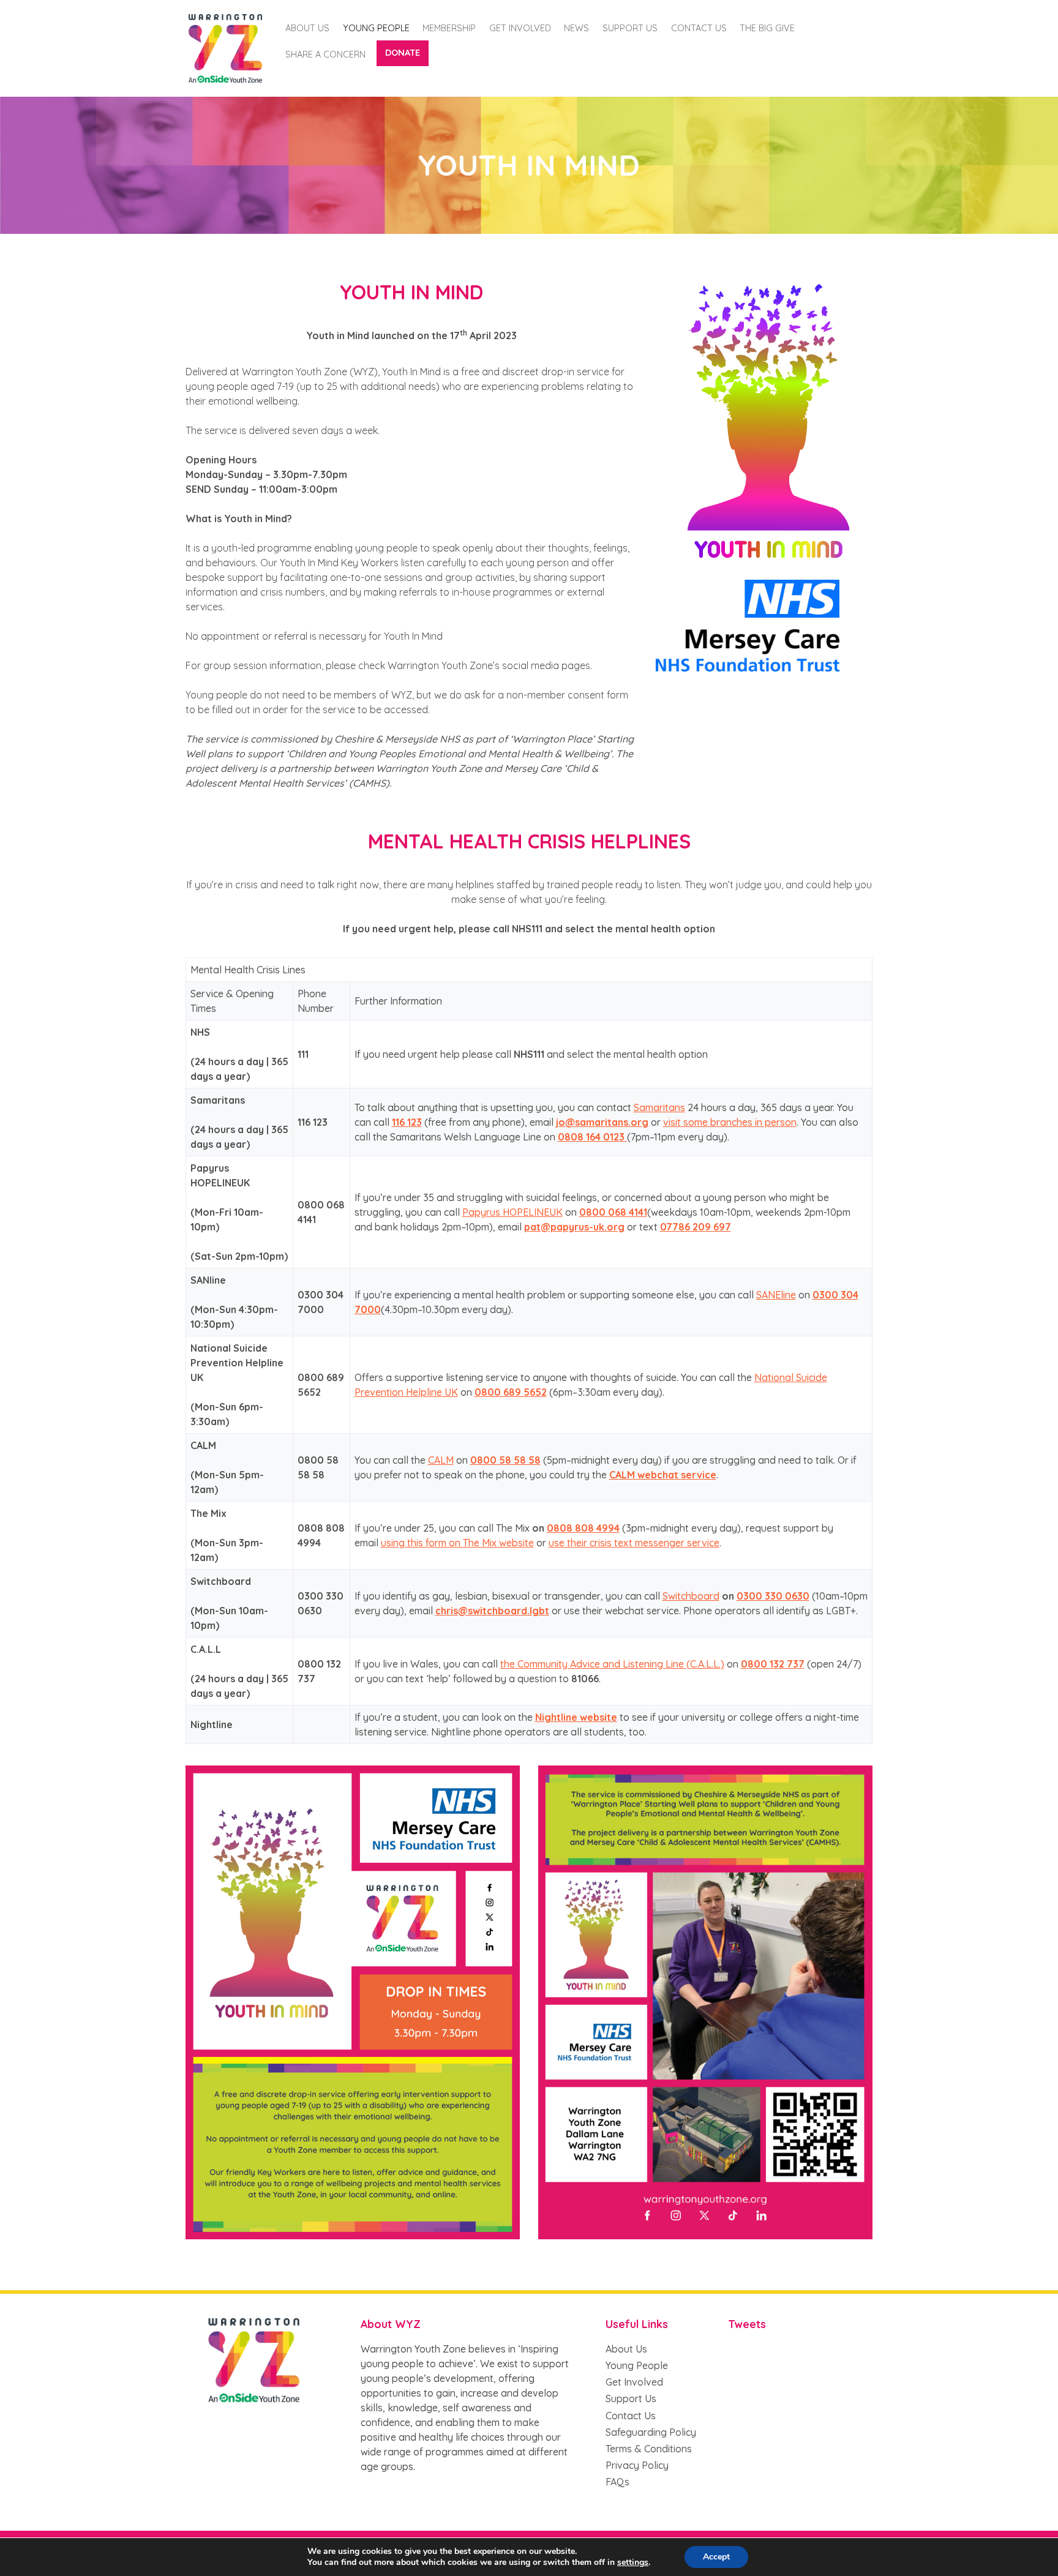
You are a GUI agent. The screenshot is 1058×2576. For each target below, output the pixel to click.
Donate (403, 53)
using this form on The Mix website (457, 1543)
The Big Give (767, 28)
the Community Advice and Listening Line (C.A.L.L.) (612, 1664)
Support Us (631, 2398)
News (576, 28)
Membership (449, 28)
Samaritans (659, 1107)
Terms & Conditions (649, 2449)
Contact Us (699, 28)
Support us (630, 28)
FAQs (617, 2482)
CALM (441, 1460)
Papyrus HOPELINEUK (512, 1212)
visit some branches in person (730, 1122)
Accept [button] (716, 2557)
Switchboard (691, 1596)
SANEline (776, 1295)
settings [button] (633, 2562)
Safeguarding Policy (651, 2432)
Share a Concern (325, 54)
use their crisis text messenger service (634, 1543)
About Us (307, 28)
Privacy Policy (637, 2465)
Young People (376, 28)
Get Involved (520, 28)
